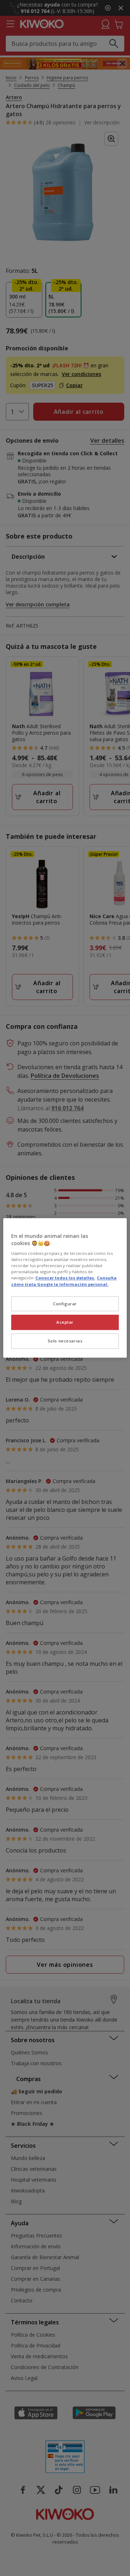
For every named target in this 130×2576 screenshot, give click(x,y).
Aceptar (65, 1322)
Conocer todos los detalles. (65, 1278)
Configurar (65, 1304)
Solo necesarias (65, 1341)
